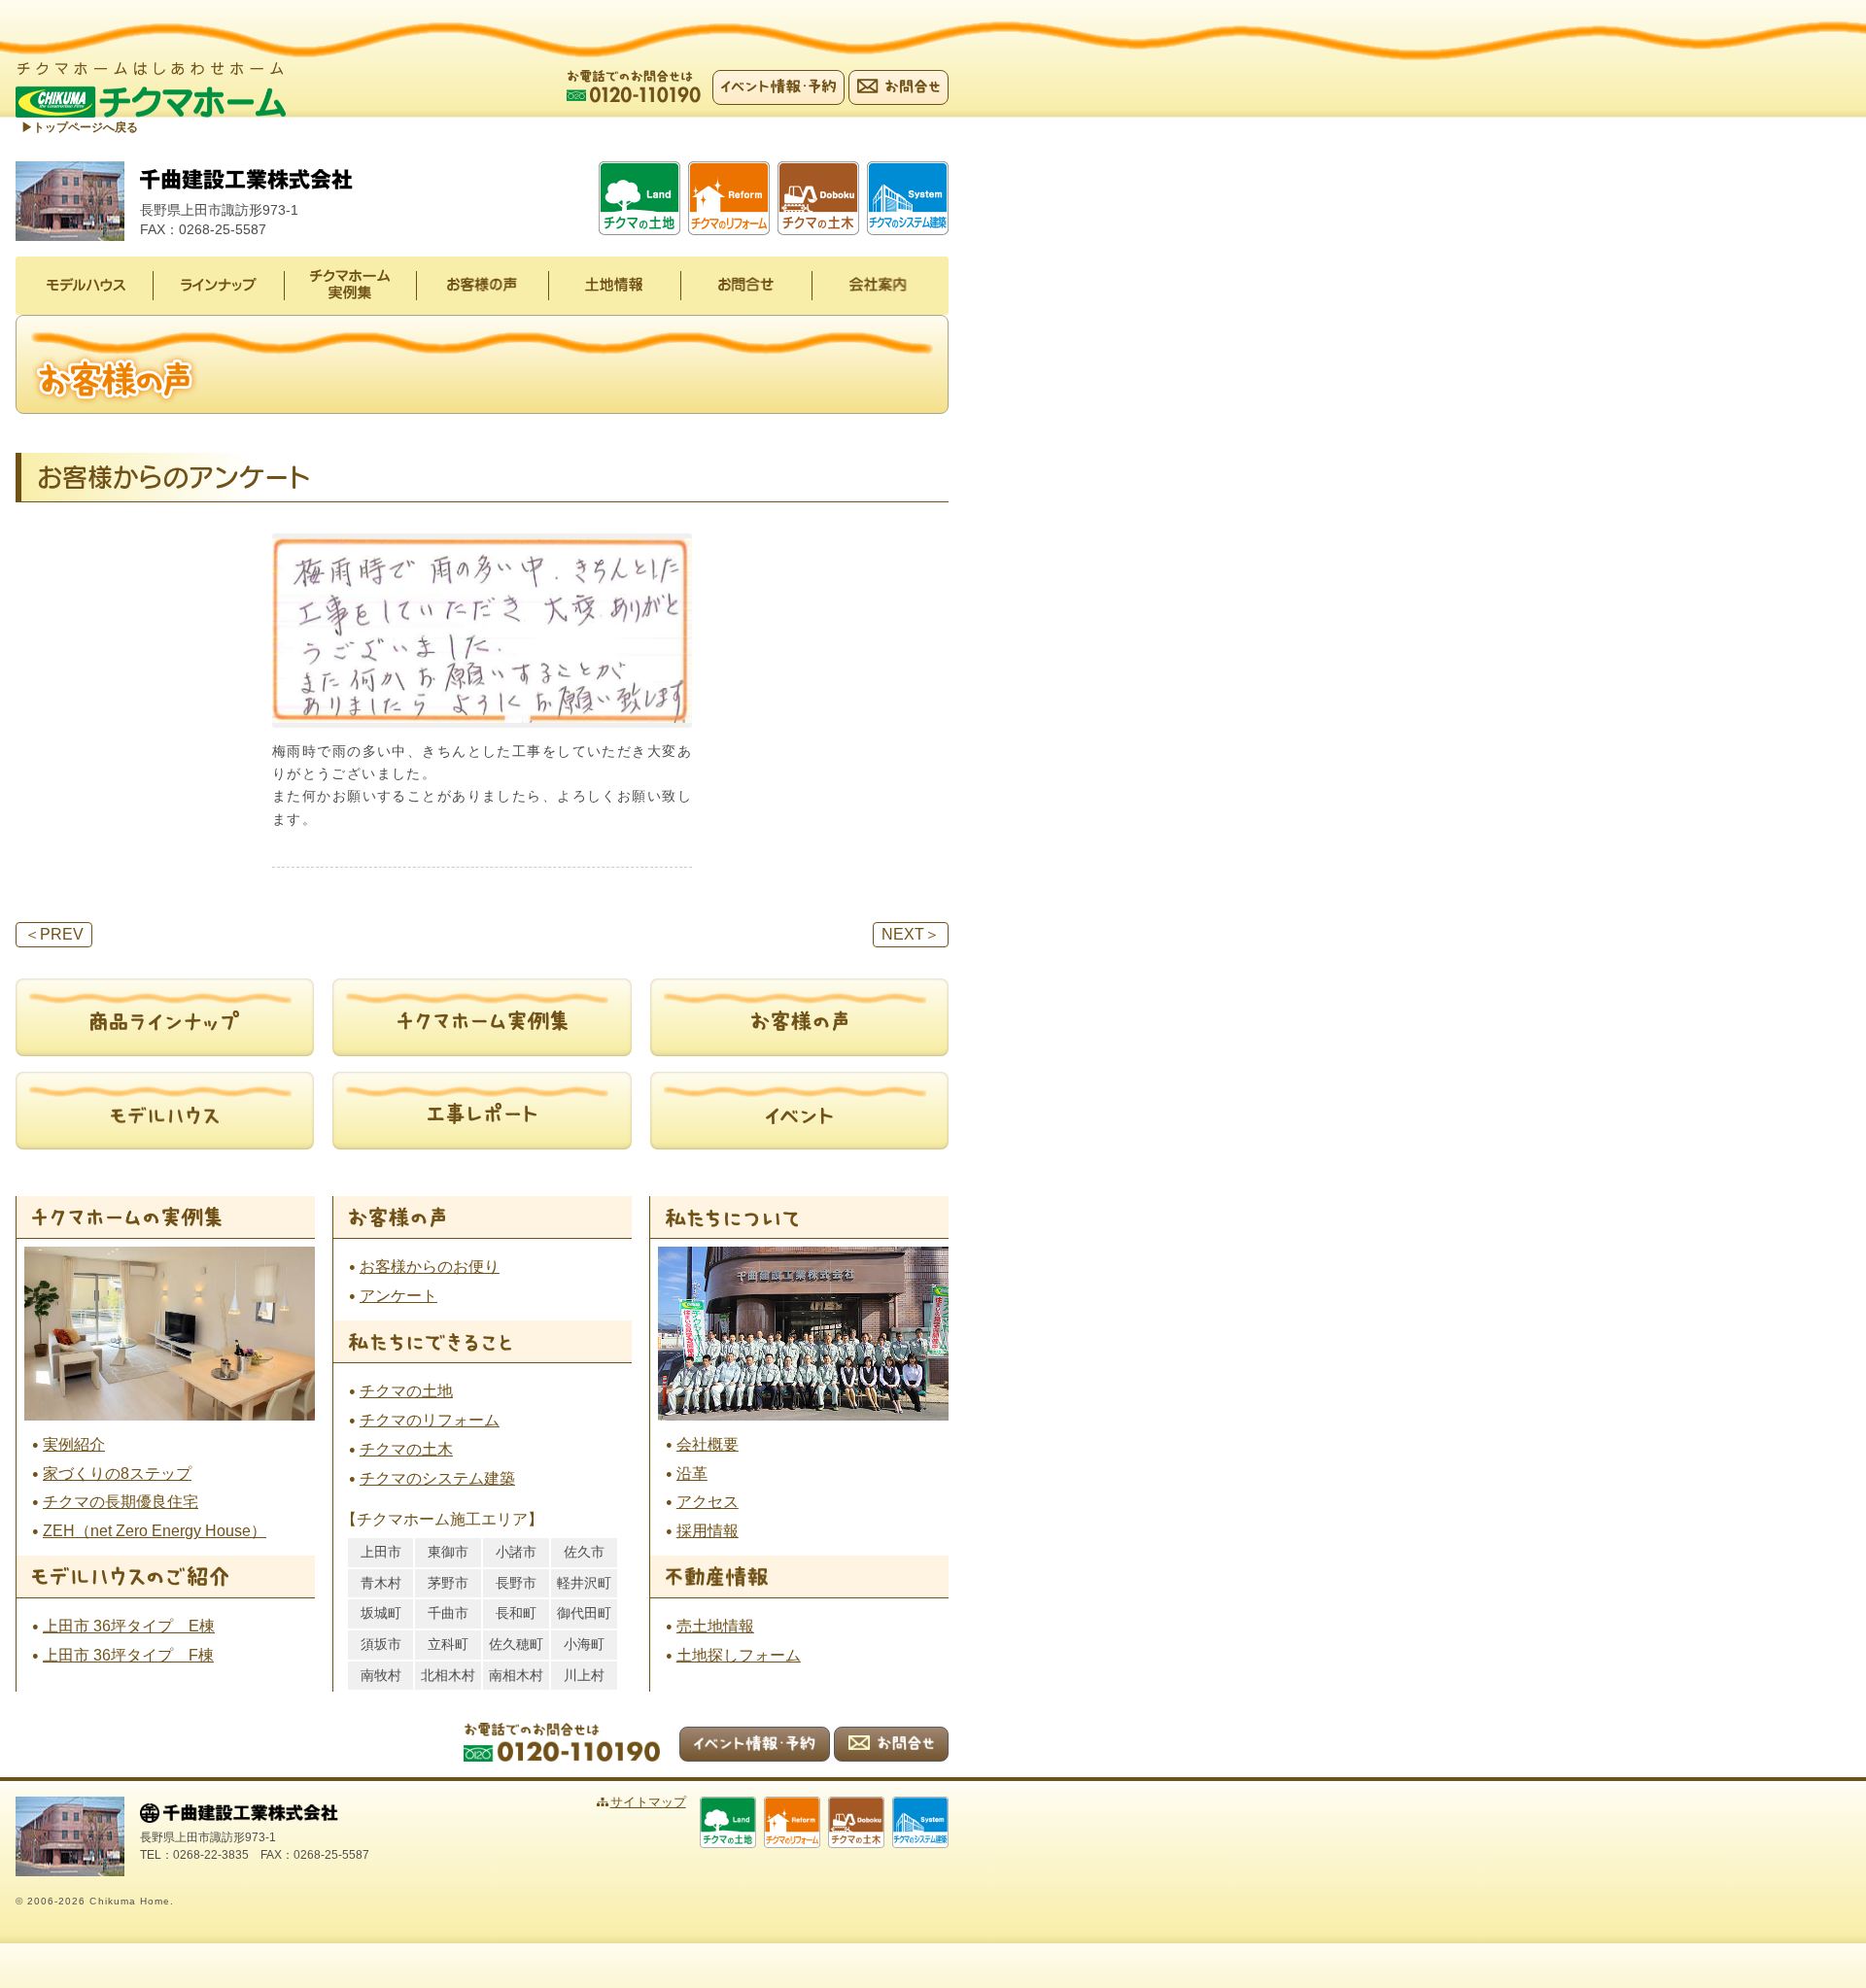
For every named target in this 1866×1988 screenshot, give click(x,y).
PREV (54, 934)
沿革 (692, 1474)
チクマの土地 (406, 1391)
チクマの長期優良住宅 (121, 1502)
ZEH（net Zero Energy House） (155, 1531)
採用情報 (708, 1531)
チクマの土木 (406, 1449)
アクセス (708, 1502)
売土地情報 (715, 1626)
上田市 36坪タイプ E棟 (129, 1626)
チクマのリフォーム (430, 1420)
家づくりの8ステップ (117, 1474)
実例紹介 (74, 1444)
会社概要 (708, 1444)
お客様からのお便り (430, 1267)
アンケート (398, 1296)
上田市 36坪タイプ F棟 (128, 1655)
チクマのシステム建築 (437, 1478)
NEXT (911, 934)
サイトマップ (648, 1802)
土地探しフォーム (739, 1655)
